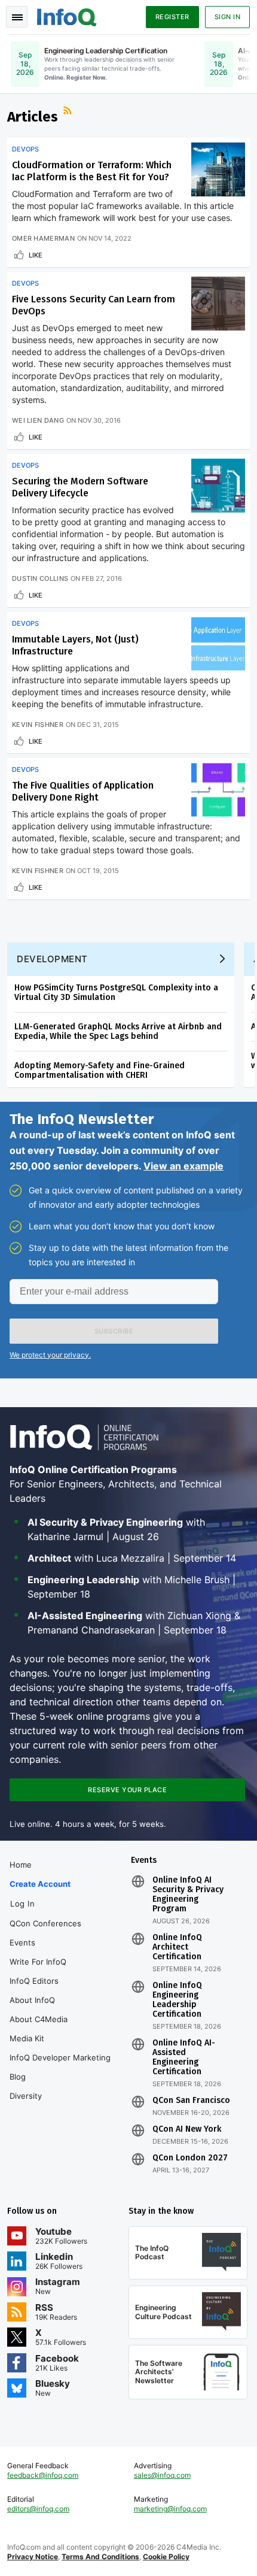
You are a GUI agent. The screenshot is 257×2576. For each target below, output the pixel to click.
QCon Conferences (45, 1923)
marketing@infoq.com (170, 2509)
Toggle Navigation (17, 17)
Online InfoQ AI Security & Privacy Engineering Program (188, 1895)
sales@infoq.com (162, 2475)
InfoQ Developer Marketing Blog (60, 2067)
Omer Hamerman (43, 238)
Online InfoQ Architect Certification (177, 1947)
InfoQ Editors (34, 1981)
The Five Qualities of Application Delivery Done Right (83, 791)
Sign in (228, 17)
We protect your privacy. (50, 1355)
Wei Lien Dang (38, 420)
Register (172, 17)
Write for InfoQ (38, 1962)
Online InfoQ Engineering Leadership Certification (177, 2000)
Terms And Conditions (100, 2557)
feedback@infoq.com (43, 2475)
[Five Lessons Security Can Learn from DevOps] (218, 304)
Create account (40, 1884)
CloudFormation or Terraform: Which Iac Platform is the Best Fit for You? (92, 171)
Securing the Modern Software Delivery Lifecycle (80, 487)
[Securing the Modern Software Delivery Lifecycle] (218, 486)
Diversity (26, 2096)
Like (36, 255)
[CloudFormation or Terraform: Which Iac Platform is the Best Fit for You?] (218, 169)
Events (22, 1942)
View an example (183, 1166)
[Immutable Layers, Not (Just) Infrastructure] (218, 644)
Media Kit (27, 2038)
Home (21, 1865)
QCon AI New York (187, 2129)
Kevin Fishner (38, 725)
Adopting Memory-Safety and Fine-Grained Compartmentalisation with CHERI (100, 1070)
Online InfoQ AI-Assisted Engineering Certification (184, 2057)
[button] (114, 1331)
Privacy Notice (33, 2557)
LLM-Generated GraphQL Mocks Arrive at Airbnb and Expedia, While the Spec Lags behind (118, 1031)
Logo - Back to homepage (67, 16)
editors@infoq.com (38, 2509)
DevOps (25, 149)
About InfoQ (32, 2000)
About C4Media (39, 2019)
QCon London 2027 (190, 2158)
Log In (22, 1904)
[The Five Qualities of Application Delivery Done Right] (218, 790)
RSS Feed (69, 112)
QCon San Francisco (191, 2101)
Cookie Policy (166, 2557)
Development (52, 959)
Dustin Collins (40, 578)
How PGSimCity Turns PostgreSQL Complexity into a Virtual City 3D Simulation (116, 992)
